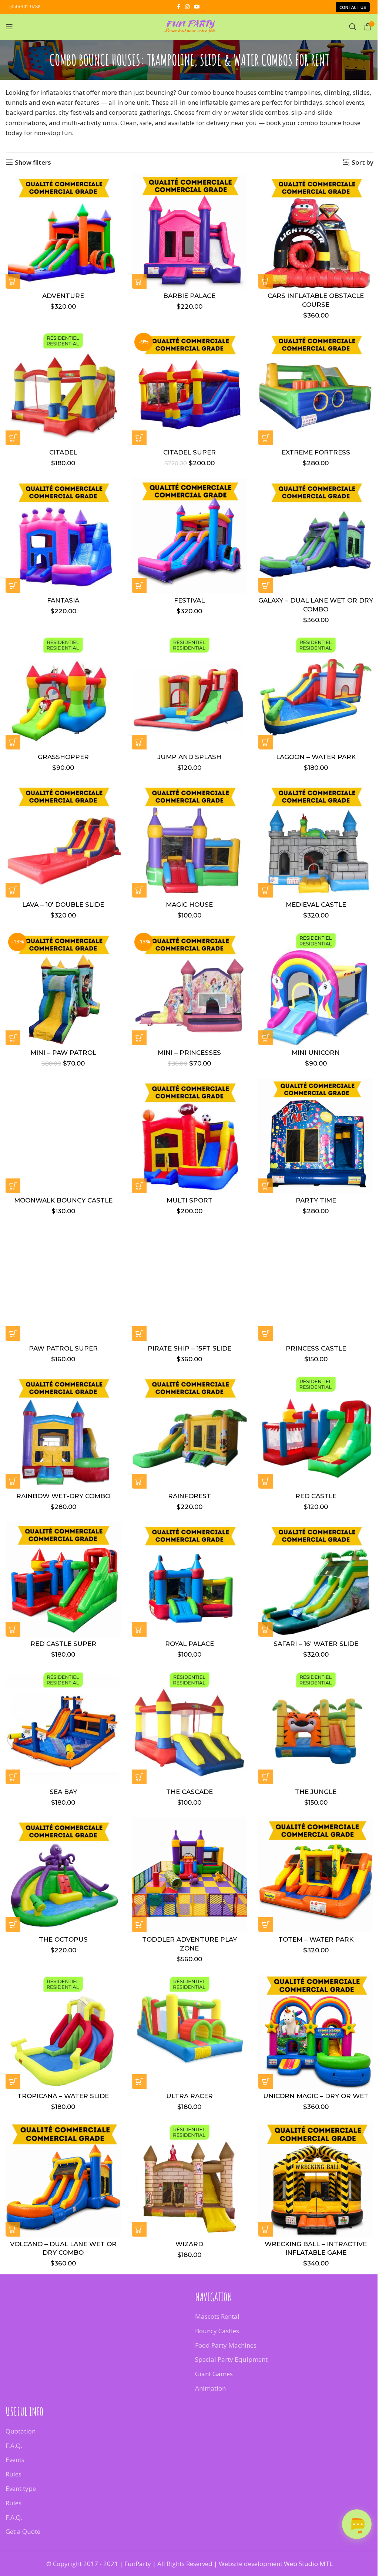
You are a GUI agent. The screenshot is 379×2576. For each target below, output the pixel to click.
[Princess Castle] (316, 1283)
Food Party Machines (226, 2345)
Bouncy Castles (217, 2331)
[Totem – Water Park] (316, 1874)
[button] (13, 281)
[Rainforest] (189, 1431)
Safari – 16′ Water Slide (316, 1644)
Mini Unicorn (316, 1053)
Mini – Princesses (189, 1053)
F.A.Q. (14, 2445)
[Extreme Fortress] (316, 388)
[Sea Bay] (63, 1727)
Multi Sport (189, 1200)
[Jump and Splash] (189, 692)
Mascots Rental (217, 2316)
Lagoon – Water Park (316, 757)
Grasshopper (63, 757)
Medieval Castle (316, 905)
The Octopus (63, 1939)
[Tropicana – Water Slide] (63, 2031)
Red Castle (316, 1496)
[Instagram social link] (187, 7)
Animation (210, 2388)
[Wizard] (189, 2179)
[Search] (353, 27)
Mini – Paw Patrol (63, 1053)
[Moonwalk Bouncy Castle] (63, 1135)
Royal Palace (189, 1644)
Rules (14, 2474)
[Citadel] (63, 388)
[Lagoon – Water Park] (316, 692)
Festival (189, 600)
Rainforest (189, 1496)
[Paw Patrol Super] (63, 1283)
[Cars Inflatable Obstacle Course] (316, 231)
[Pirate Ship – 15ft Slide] (189, 1283)
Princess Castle (316, 1348)
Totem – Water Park (316, 1939)
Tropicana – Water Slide (63, 2096)
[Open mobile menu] (9, 27)
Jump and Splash (189, 757)
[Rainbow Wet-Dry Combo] (63, 1431)
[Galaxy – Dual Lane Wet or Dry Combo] (316, 535)
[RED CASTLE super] (63, 1579)
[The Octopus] (63, 1874)
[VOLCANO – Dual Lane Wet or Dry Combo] (63, 2179)
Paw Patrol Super (63, 1348)
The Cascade (189, 1792)
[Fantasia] (63, 535)
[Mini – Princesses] (189, 988)
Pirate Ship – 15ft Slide (189, 1348)
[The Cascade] (189, 1727)
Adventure (63, 296)
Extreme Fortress (316, 452)
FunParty (138, 2564)
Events (15, 2460)
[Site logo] (189, 26)
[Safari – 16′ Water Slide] (316, 1579)
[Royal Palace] (189, 1579)
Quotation (21, 2431)
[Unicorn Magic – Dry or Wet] (316, 2031)
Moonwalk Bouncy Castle (63, 1200)
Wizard (189, 2244)
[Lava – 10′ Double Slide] (63, 840)
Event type (21, 2488)
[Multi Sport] (189, 1135)
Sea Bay (63, 1792)
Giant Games (214, 2374)
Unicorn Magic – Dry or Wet (316, 2096)
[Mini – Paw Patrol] (63, 988)
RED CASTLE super (63, 1644)
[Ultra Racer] (189, 2031)
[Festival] (189, 535)
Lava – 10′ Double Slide (63, 905)
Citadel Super (189, 452)
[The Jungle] (316, 1727)
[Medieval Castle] (316, 840)
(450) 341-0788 (25, 6)
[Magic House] (189, 840)
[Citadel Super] (189, 388)
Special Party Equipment (231, 2359)
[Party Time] (316, 1135)
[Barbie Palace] (189, 231)
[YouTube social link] (197, 7)
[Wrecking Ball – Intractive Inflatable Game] (316, 2179)
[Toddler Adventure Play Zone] (189, 1874)
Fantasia (63, 600)
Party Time (316, 1200)
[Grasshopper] (63, 692)
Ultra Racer (189, 2096)
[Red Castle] (316, 1431)
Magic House (189, 905)
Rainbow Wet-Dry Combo (63, 1496)
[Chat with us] (357, 2524)
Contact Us (353, 7)
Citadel (63, 452)
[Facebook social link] (178, 7)
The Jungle (316, 1792)
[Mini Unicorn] (316, 988)
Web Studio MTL (308, 2564)
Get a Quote (23, 2531)
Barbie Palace (189, 296)
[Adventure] (63, 231)
